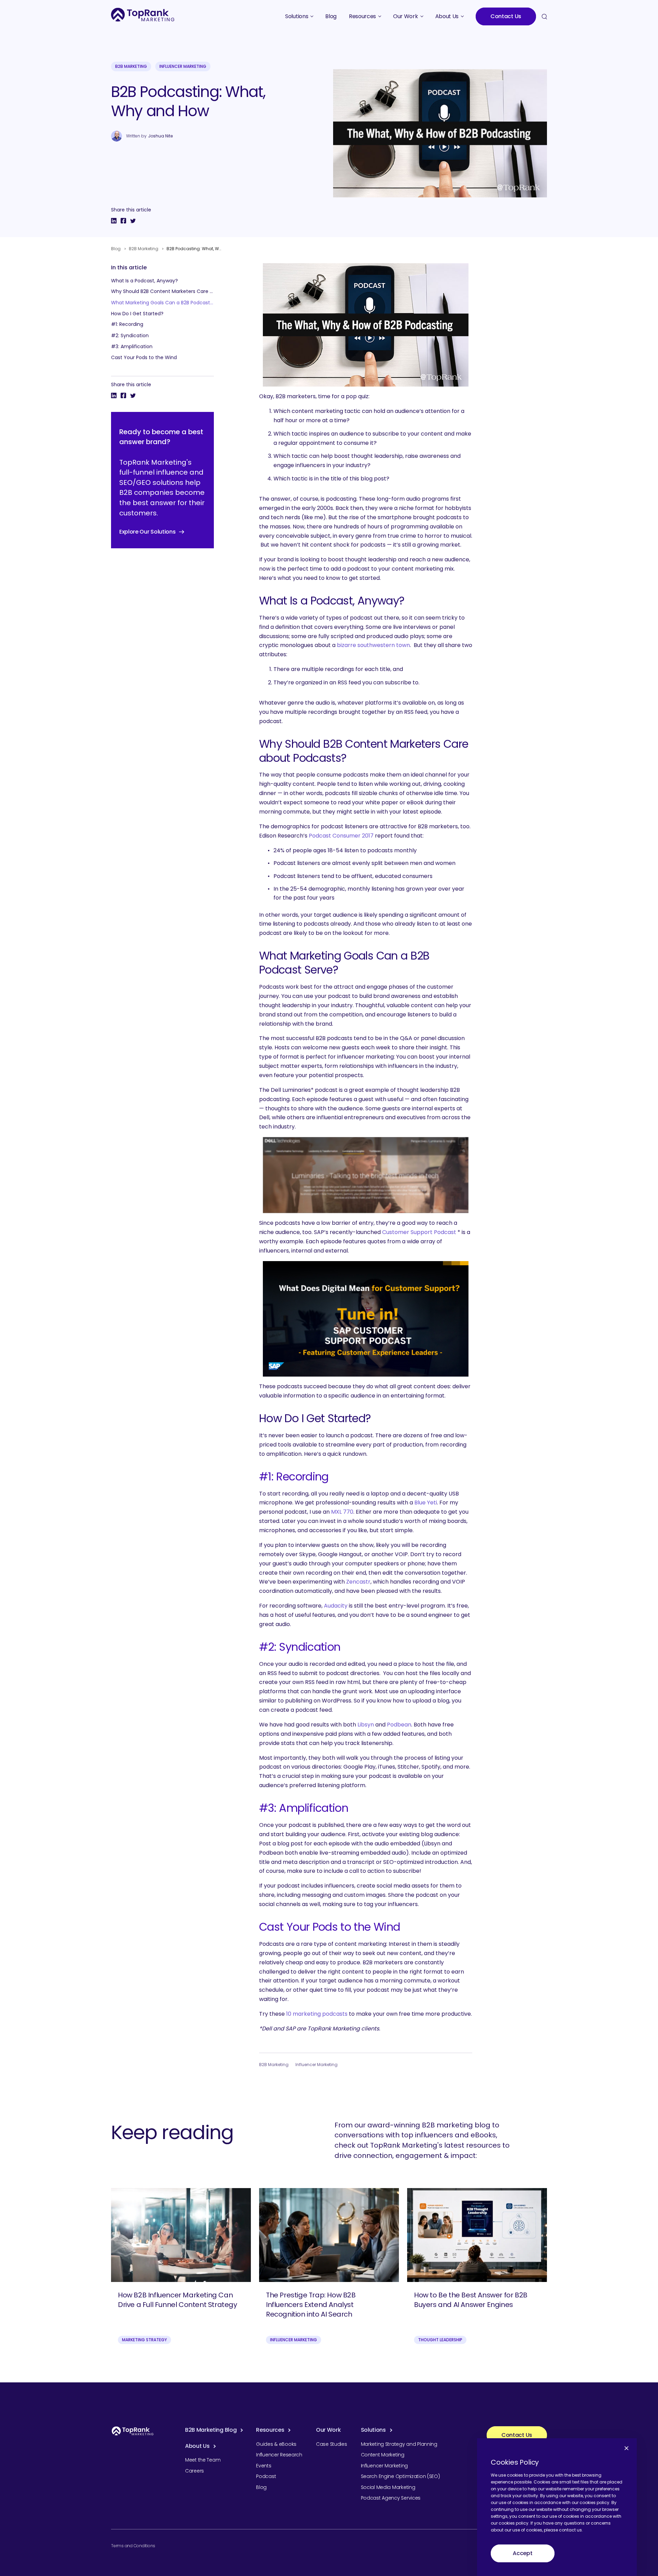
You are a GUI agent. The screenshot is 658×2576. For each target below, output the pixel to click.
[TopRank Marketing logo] (133, 2431)
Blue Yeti (426, 1503)
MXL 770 (342, 1512)
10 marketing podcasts (317, 2014)
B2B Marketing (131, 66)
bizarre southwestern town (373, 645)
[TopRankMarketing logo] (143, 15)
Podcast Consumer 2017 (341, 836)
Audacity (336, 1606)
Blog (116, 249)
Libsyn (366, 1725)
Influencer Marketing (183, 66)
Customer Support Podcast (420, 1232)
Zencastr (358, 1582)
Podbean (399, 1725)
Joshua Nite (160, 136)
